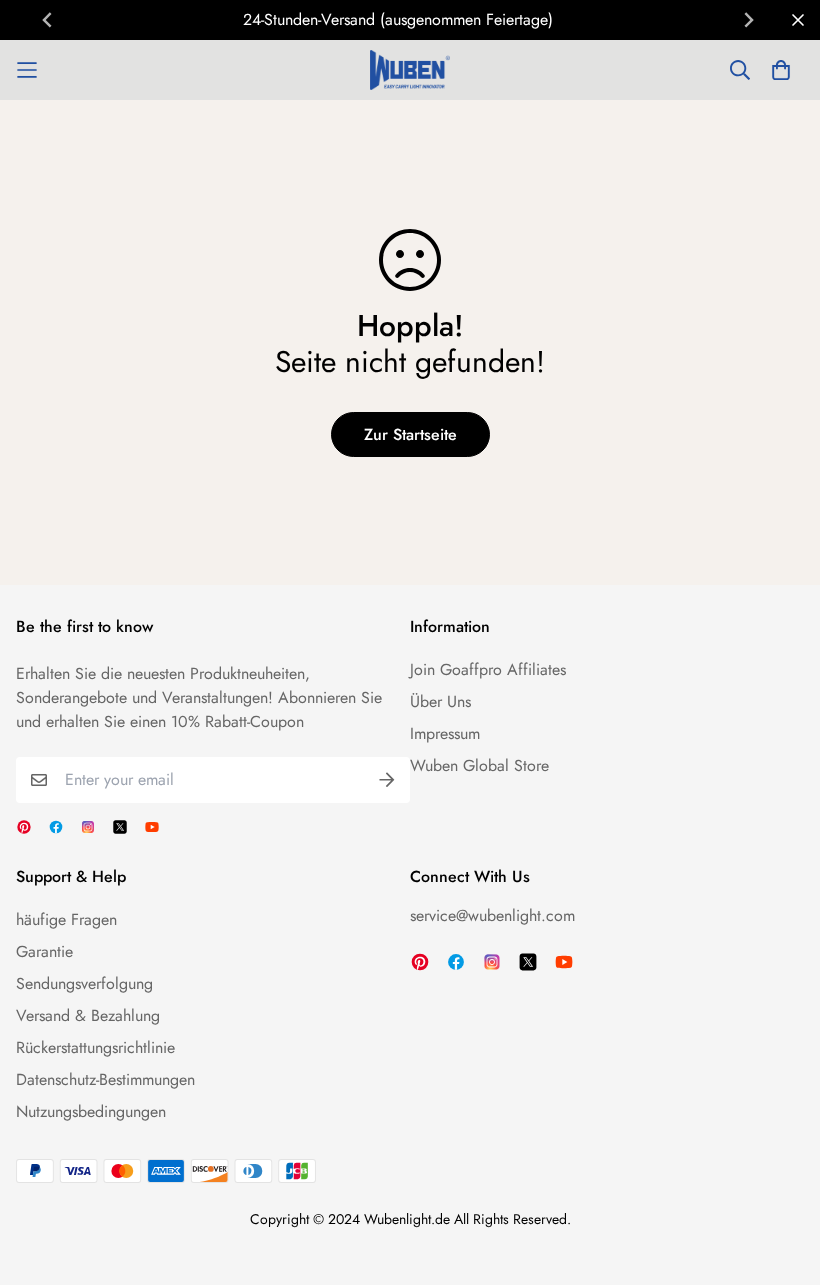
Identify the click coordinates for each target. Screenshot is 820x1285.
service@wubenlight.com (492, 915)
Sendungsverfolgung (84, 983)
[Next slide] (748, 20)
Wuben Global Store (479, 765)
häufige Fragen (66, 919)
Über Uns (440, 701)
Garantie (44, 951)
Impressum (445, 733)
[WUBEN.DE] (410, 70)
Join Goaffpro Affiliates (488, 669)
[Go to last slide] (48, 20)
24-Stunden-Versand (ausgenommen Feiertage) (398, 19)
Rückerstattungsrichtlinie (95, 1047)
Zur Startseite (410, 434)
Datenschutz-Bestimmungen (105, 1079)
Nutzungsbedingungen (91, 1111)
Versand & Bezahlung (88, 1015)
